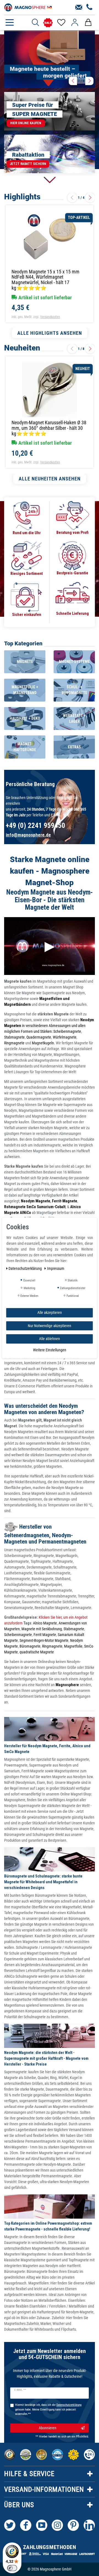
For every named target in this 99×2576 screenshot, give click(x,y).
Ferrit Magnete (45, 1635)
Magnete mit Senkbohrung (42, 1629)
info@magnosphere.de (28, 835)
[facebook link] (26, 2525)
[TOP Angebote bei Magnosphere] (48, 23)
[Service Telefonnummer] (90, 7)
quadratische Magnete (37, 1652)
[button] (73, 81)
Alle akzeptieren (50, 1313)
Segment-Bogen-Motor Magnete (44, 1640)
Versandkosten (50, 317)
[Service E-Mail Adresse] (79, 7)
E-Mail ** (20, 2390)
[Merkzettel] (61, 23)
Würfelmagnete (65, 1037)
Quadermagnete (39, 1037)
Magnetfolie (73, 1646)
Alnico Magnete (45, 1623)
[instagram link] (57, 2525)
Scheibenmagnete (67, 1031)
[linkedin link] (89, 2525)
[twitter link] (10, 2525)
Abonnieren (48, 2428)
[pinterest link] (73, 2525)
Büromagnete (30, 1646)
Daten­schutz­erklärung (26, 1268)
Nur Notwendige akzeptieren (50, 1325)
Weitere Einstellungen (50, 1350)
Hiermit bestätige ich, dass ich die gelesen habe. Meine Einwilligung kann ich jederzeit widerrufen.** (48, 2410)
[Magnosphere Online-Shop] (29, 7)
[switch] (12, 2568)
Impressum (56, 1268)
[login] (75, 23)
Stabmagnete (14, 1037)
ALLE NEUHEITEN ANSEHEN (50, 479)
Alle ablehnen (50, 1339)
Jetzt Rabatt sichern (28, 164)
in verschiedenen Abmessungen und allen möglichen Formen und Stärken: (49, 1026)
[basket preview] (88, 23)
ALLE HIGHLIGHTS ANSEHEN (50, 333)
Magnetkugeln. (43, 1043)
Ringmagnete (14, 1043)
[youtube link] (42, 2525)
